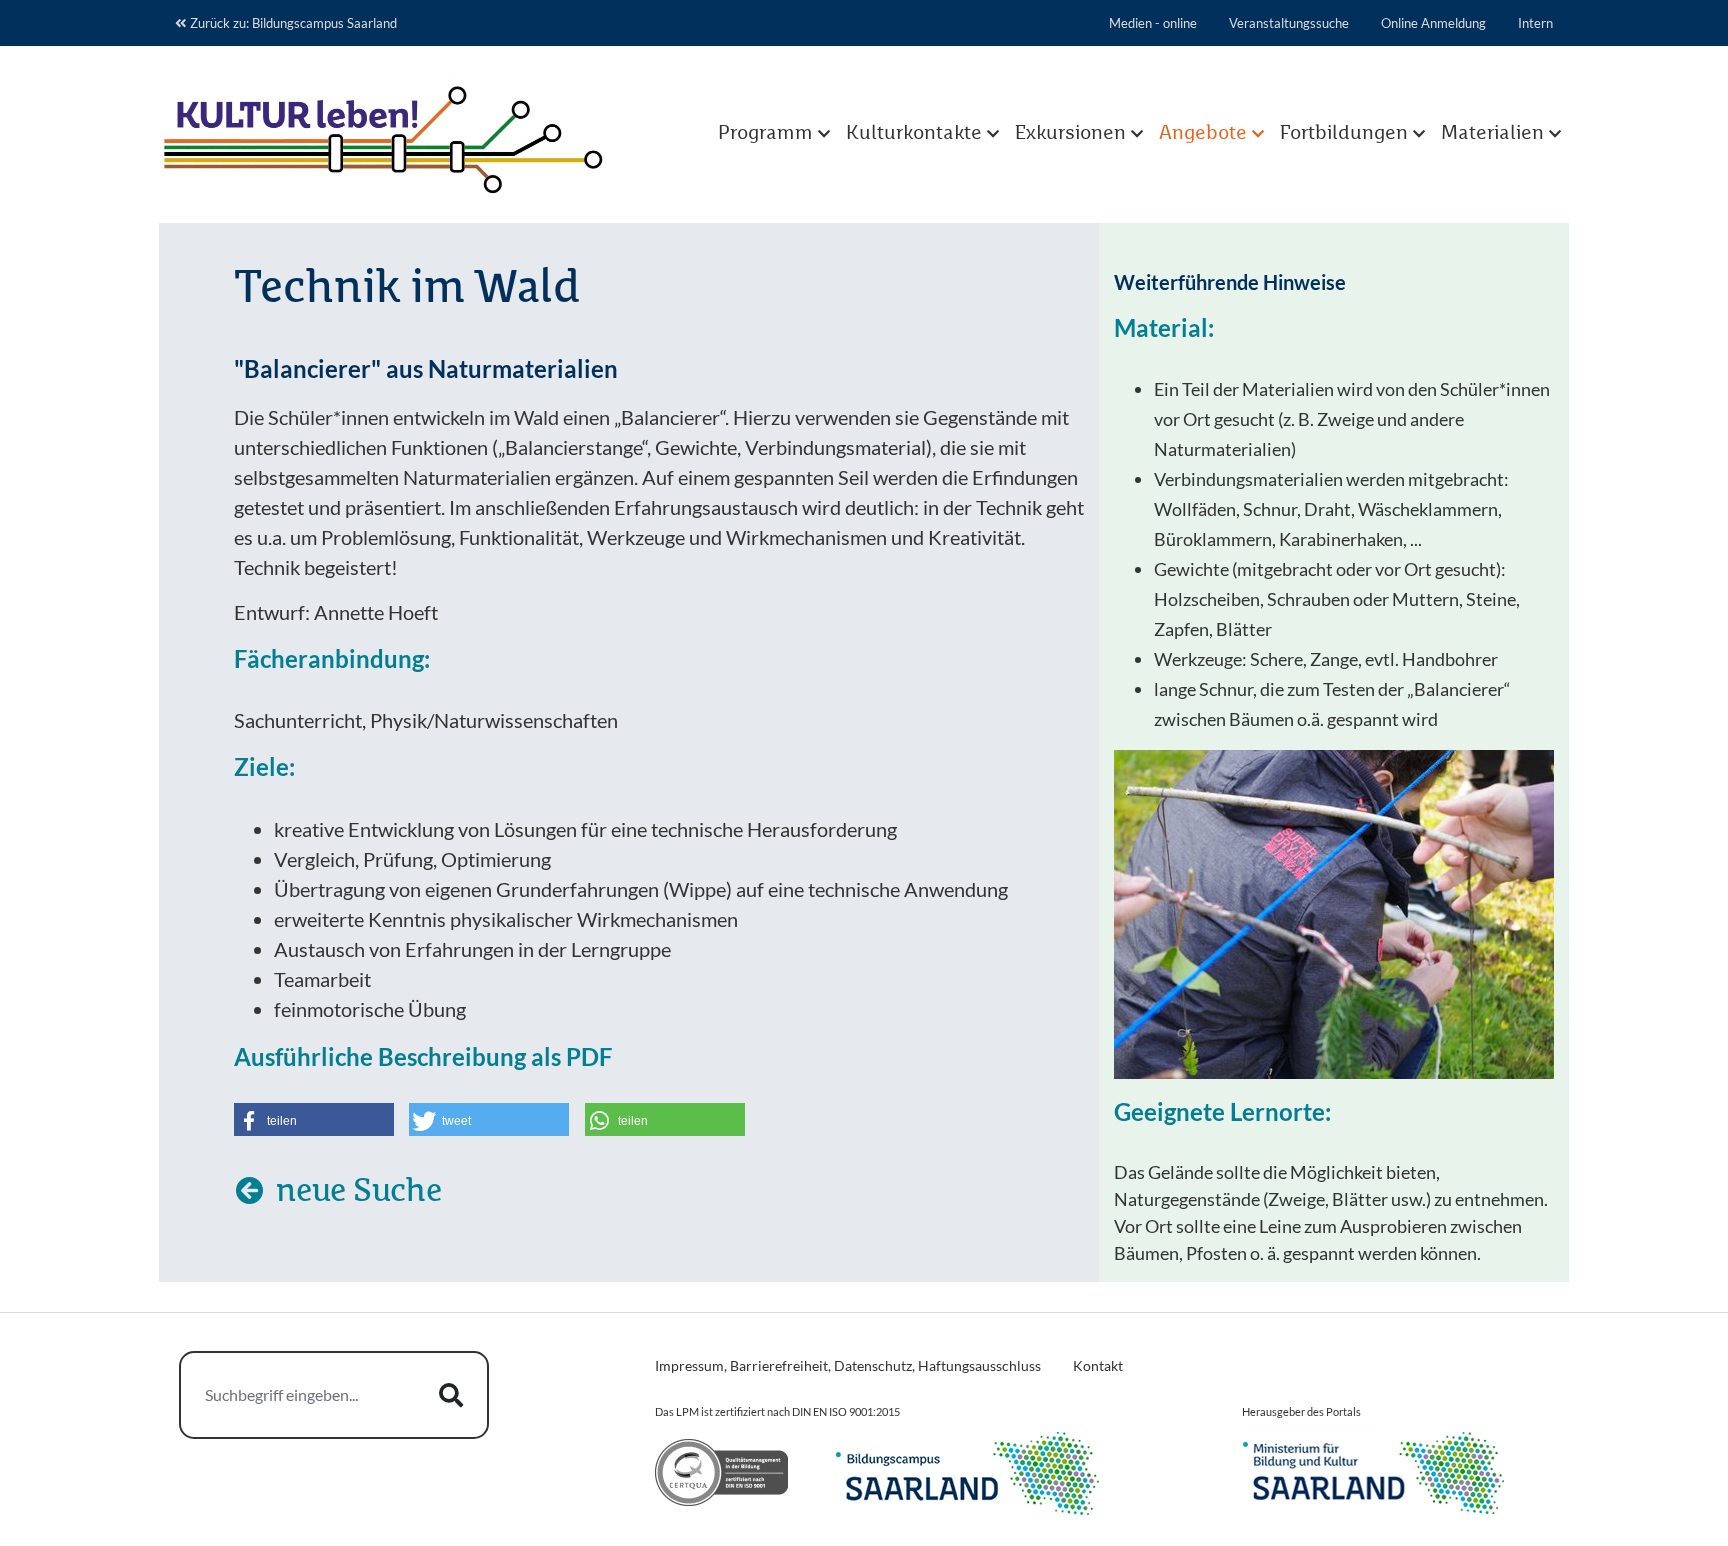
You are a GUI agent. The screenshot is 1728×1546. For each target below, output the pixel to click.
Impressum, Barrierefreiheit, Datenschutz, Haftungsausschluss (848, 1365)
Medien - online (1153, 23)
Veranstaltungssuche (1289, 23)
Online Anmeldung (1433, 23)
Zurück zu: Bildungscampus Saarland (293, 23)
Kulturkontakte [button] (914, 133)
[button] (314, 1119)
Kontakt (1098, 1365)
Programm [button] (765, 133)
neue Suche (355, 1192)
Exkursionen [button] (1070, 133)
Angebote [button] (1203, 133)
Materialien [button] (1492, 133)
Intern (1535, 23)
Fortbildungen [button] (1344, 133)
